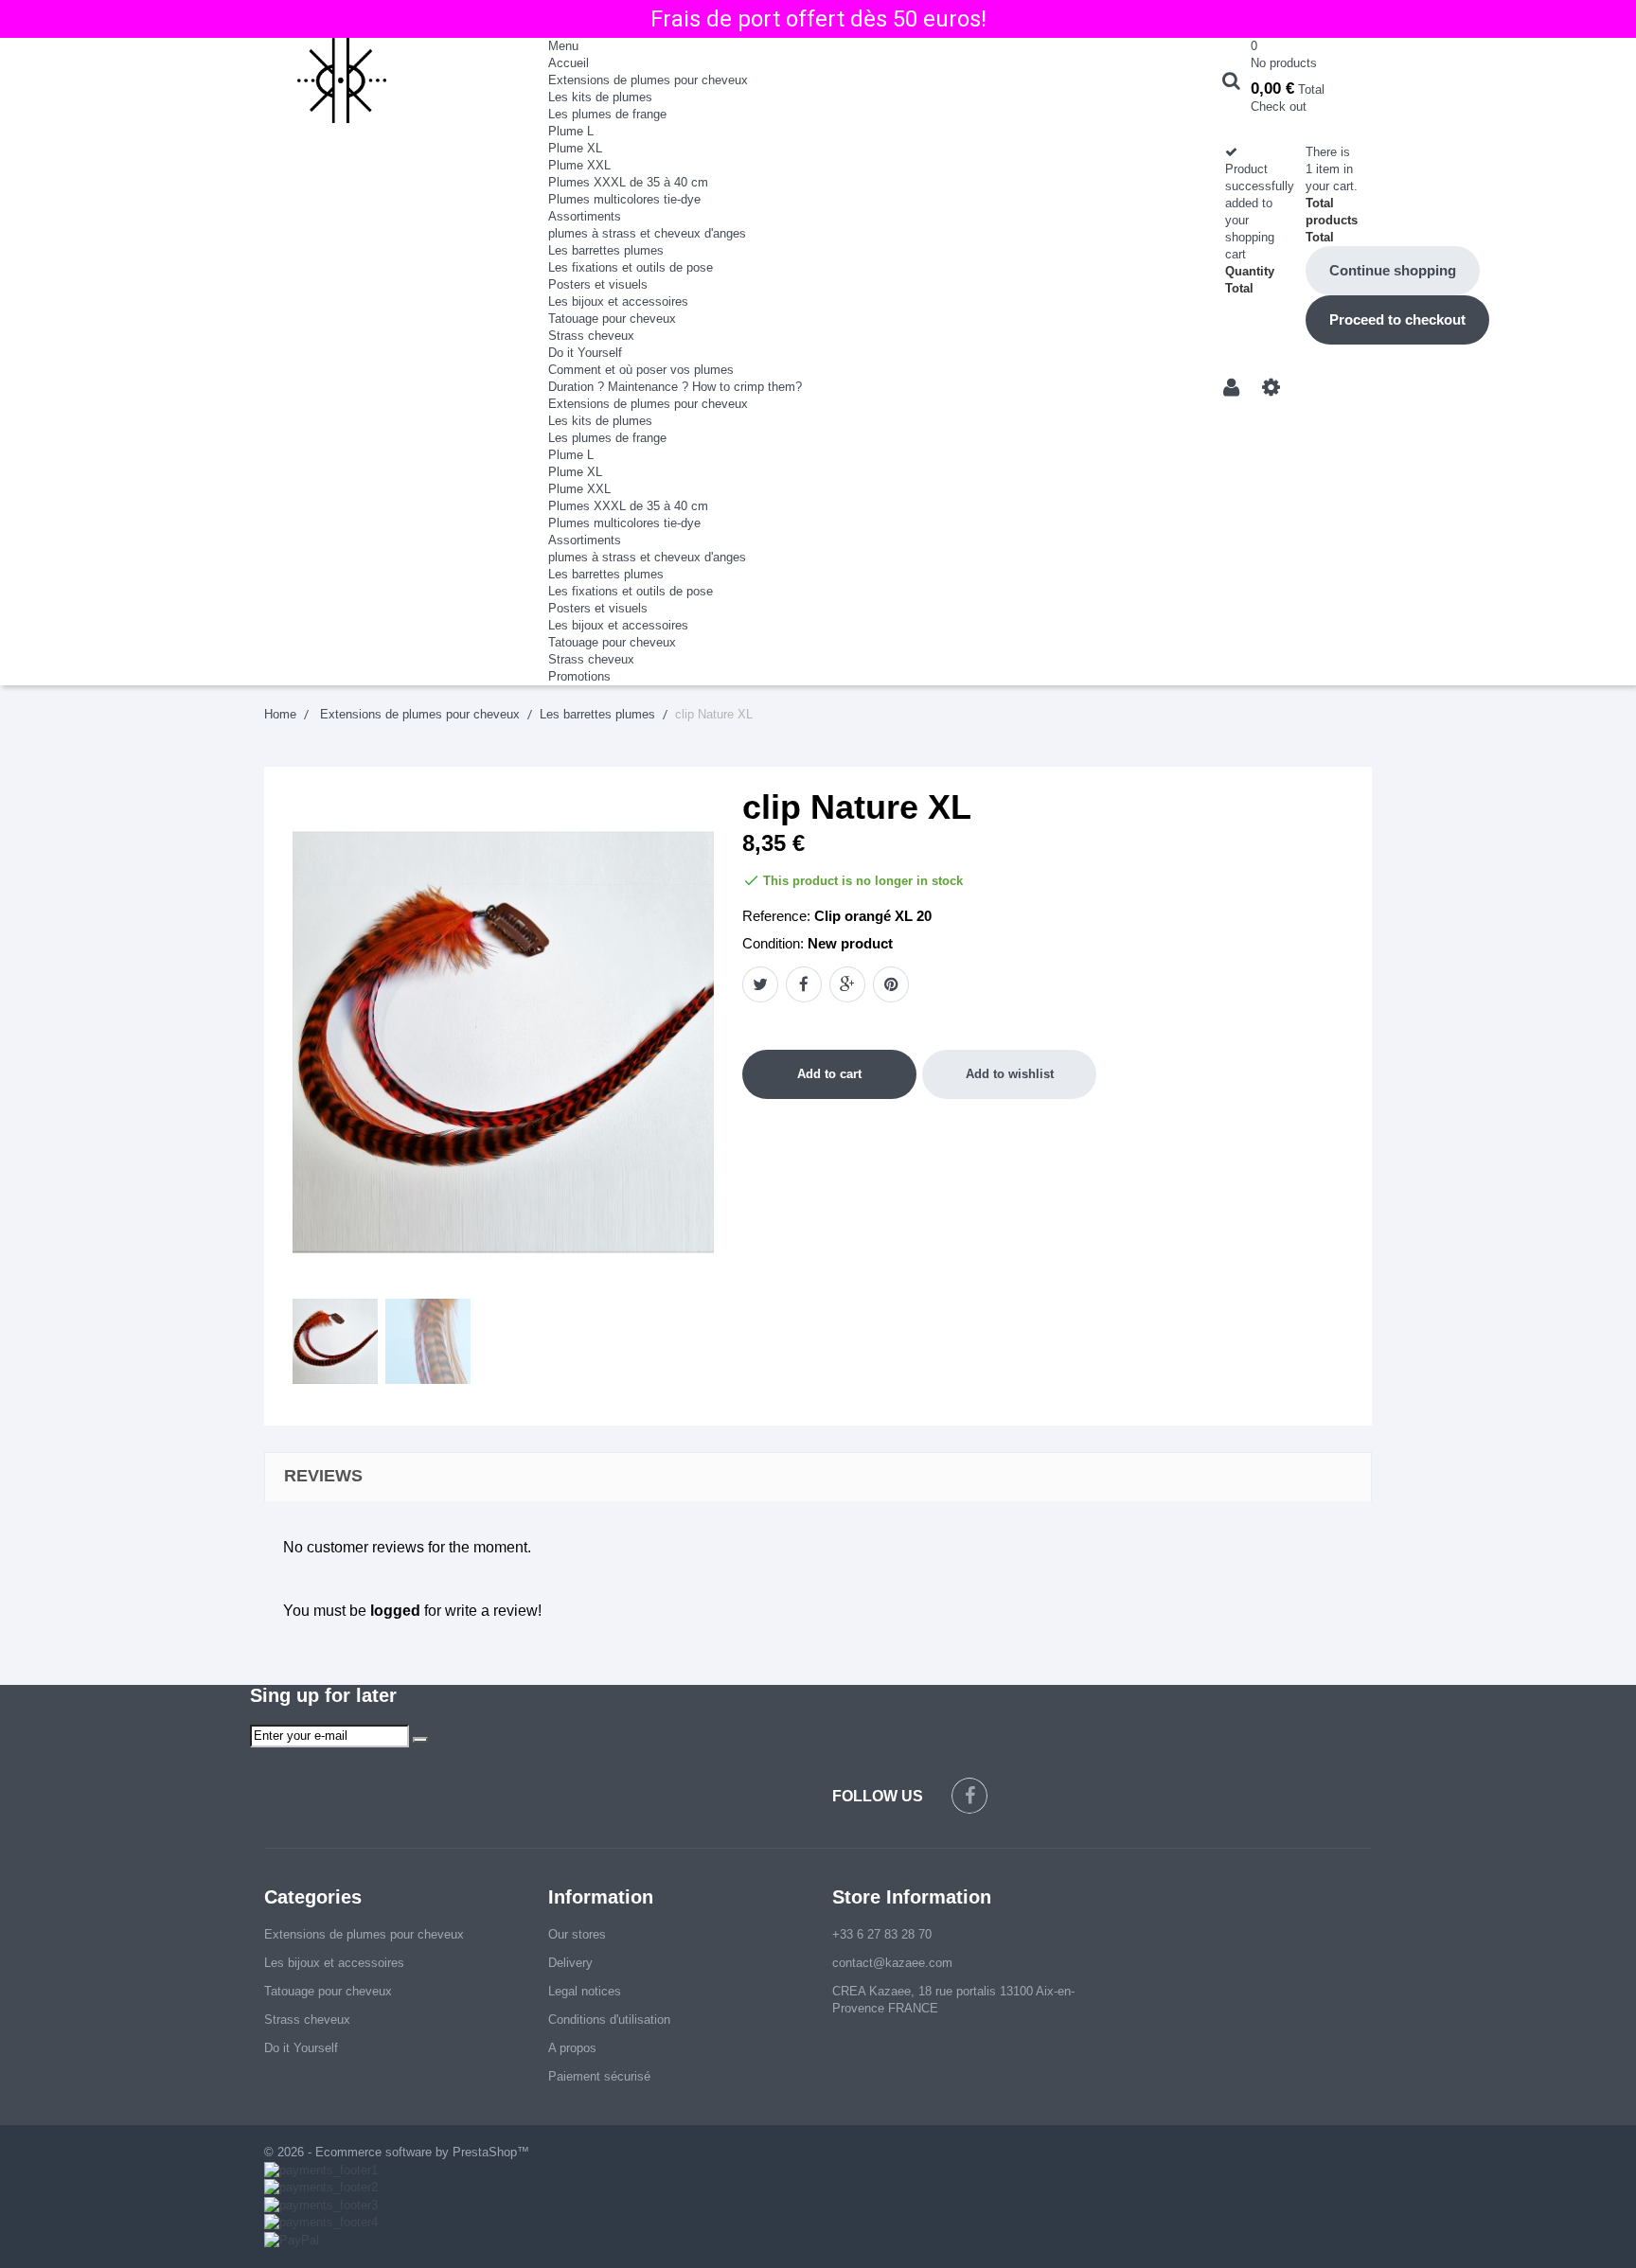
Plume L (571, 131)
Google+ (847, 984)
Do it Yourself (585, 353)
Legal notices (585, 1991)
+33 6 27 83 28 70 (882, 1934)
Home (280, 714)
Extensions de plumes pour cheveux (648, 80)
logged (395, 1611)
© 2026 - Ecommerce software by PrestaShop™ (397, 2152)
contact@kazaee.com (892, 1963)
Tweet (760, 984)
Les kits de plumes (600, 97)
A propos (572, 2048)
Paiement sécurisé (599, 2076)
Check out (1279, 106)
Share (804, 984)
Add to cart (829, 1074)
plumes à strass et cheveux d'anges (647, 233)
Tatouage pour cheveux (612, 319)
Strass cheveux (591, 336)
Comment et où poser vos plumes (641, 370)
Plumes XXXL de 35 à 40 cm (628, 182)
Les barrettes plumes (606, 250)
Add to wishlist (1010, 1074)
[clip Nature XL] (335, 1341)
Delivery (570, 1963)
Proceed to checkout (1397, 319)
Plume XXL (579, 165)
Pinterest (891, 984)
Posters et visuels (598, 284)
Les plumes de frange (607, 114)
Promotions (579, 676)
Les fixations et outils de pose (631, 267)
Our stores (577, 1934)
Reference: (776, 916)
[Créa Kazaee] (392, 80)
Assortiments (585, 216)
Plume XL (575, 148)
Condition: (773, 943)
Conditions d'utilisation (609, 2020)
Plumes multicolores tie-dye (624, 199)
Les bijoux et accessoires (618, 301)
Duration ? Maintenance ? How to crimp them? (675, 387)
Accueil (569, 63)
